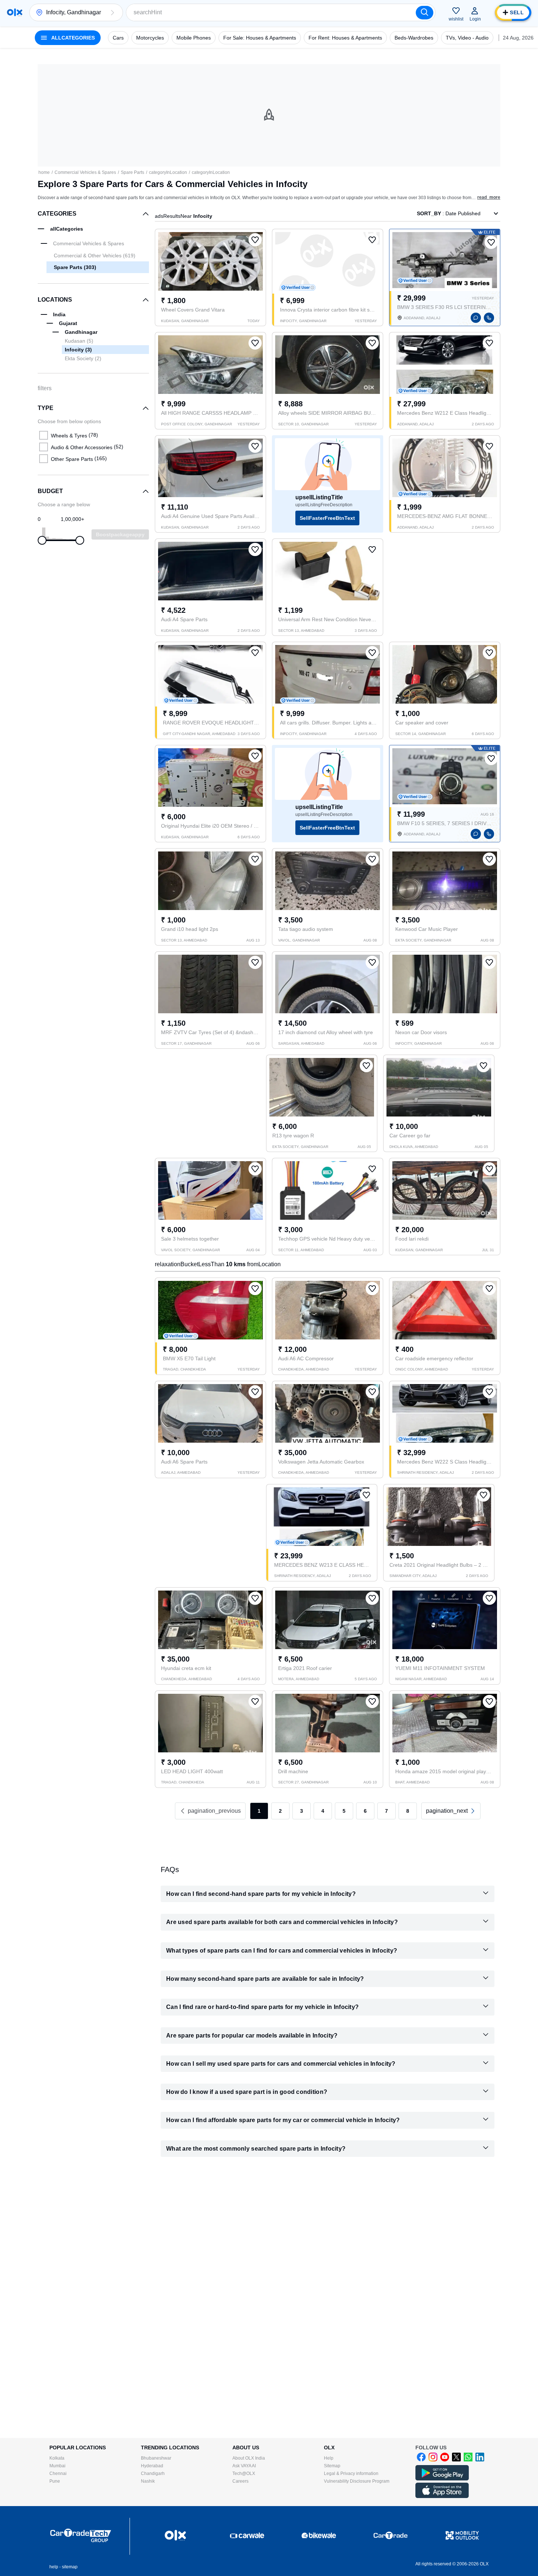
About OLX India (249, 2458)
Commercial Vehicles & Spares (85, 172)
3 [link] (302, 1811)
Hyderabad (152, 2466)
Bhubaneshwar (156, 2458)
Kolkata (57, 2458)
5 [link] (344, 1811)
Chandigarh (153, 2474)
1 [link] (259, 1811)
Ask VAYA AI (244, 2466)
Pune (55, 2481)
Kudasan (79, 341)
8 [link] (408, 1811)
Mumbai (57, 2466)
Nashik (148, 2481)
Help (329, 2458)
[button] (112, 12)
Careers (240, 2481)
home (44, 172)
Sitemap (332, 2466)
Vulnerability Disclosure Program (357, 2481)
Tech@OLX (244, 2474)
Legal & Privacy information (351, 2474)
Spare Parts (132, 172)
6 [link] (365, 1811)
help (54, 2567)
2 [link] (280, 1811)
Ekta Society (83, 358)
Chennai (58, 2474)
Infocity (78, 350)
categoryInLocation (168, 172)
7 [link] (386, 1811)
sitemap (70, 2567)
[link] (451, 1811)
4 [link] (323, 1811)
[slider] (42, 540)
